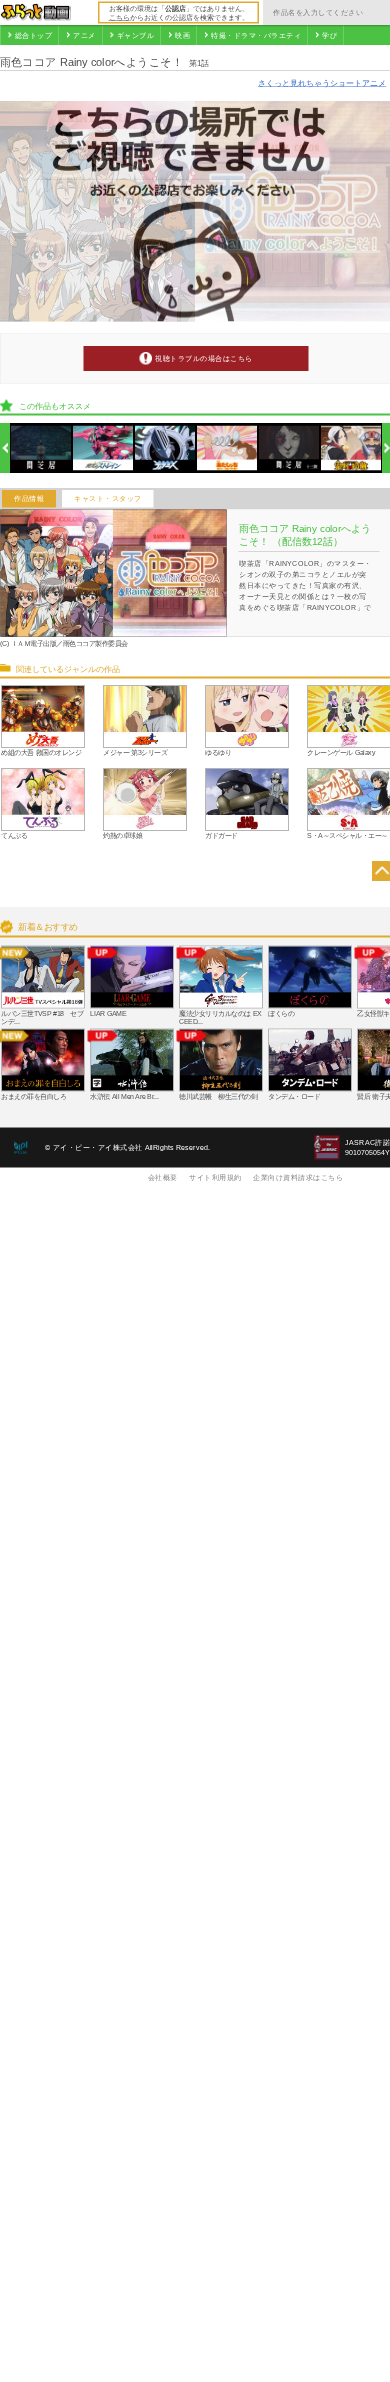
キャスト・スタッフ (108, 499)
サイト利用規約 (215, 1177)
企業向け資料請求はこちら (298, 1177)
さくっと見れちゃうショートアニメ (322, 82)
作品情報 (29, 499)
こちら (119, 17)
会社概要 (163, 1177)
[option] (41, 448)
